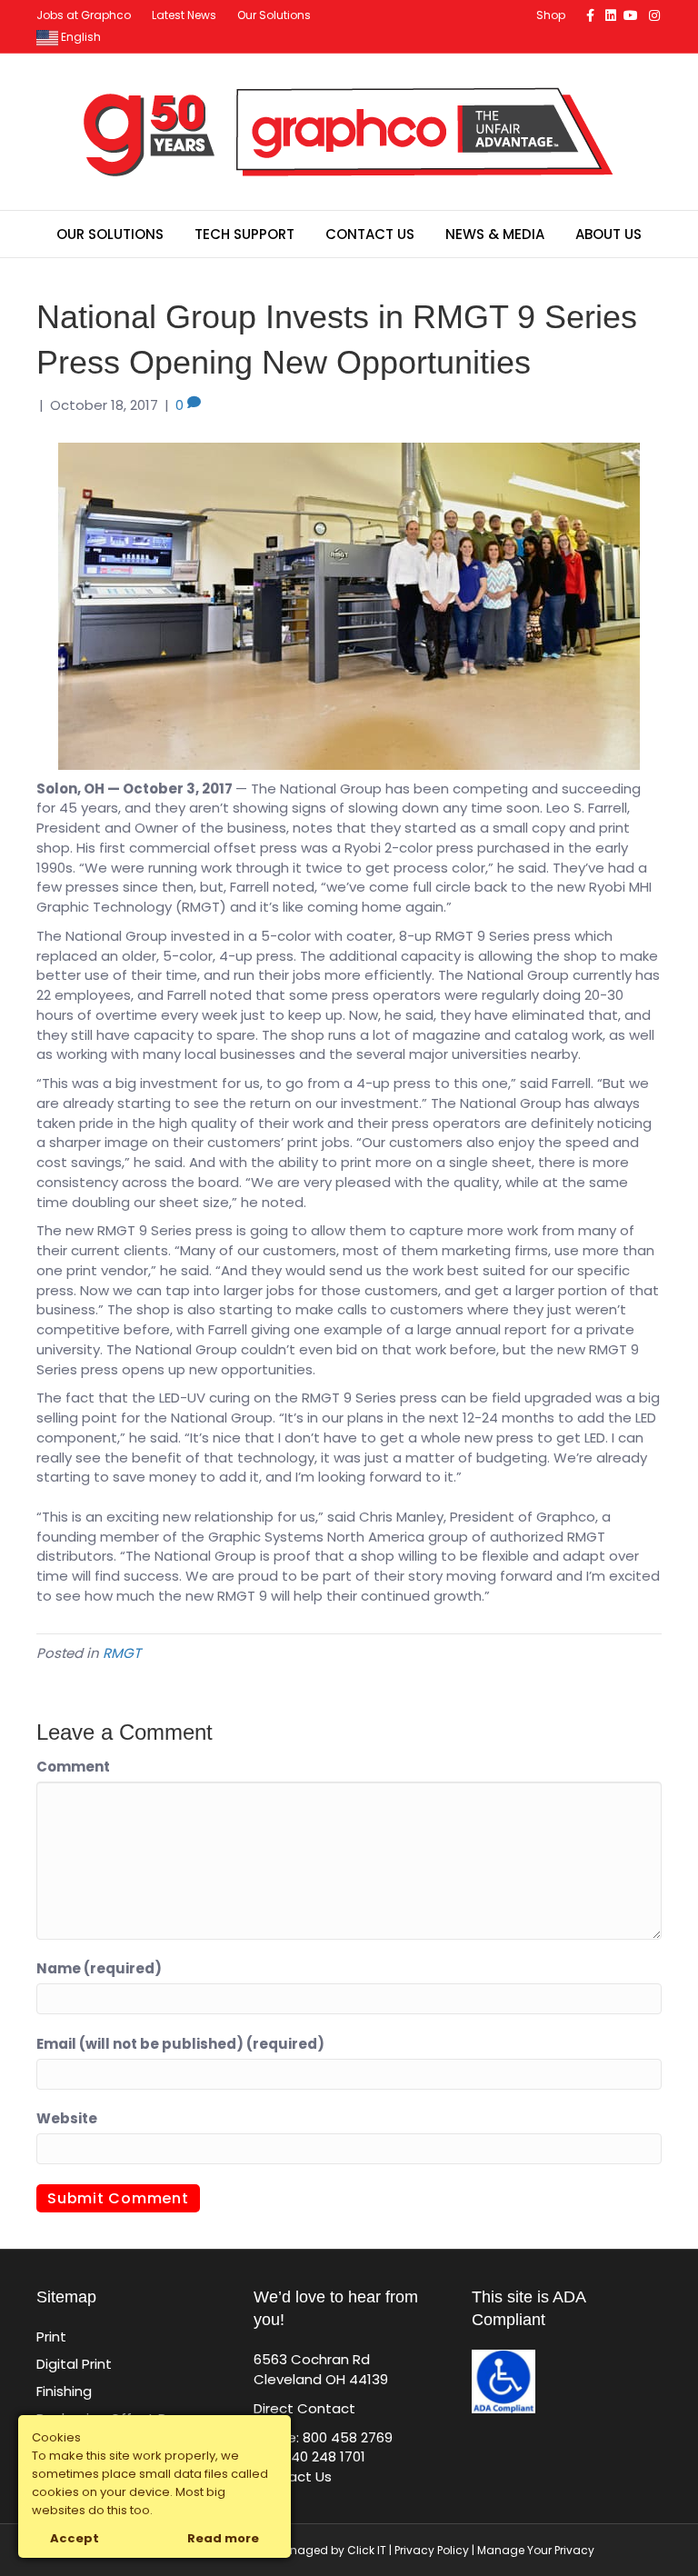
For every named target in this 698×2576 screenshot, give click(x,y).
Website (67, 2118)
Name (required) (99, 1968)
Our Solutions (274, 15)
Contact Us (370, 234)
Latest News (184, 15)
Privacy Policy (432, 2550)
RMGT (122, 1653)
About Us (608, 234)
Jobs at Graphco (84, 15)
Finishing (64, 2391)
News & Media (495, 234)
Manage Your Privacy (536, 2550)
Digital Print (74, 2364)
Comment (73, 1767)
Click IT (368, 2550)
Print (51, 2336)
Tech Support (244, 234)
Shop (551, 15)
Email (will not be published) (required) (180, 2044)
